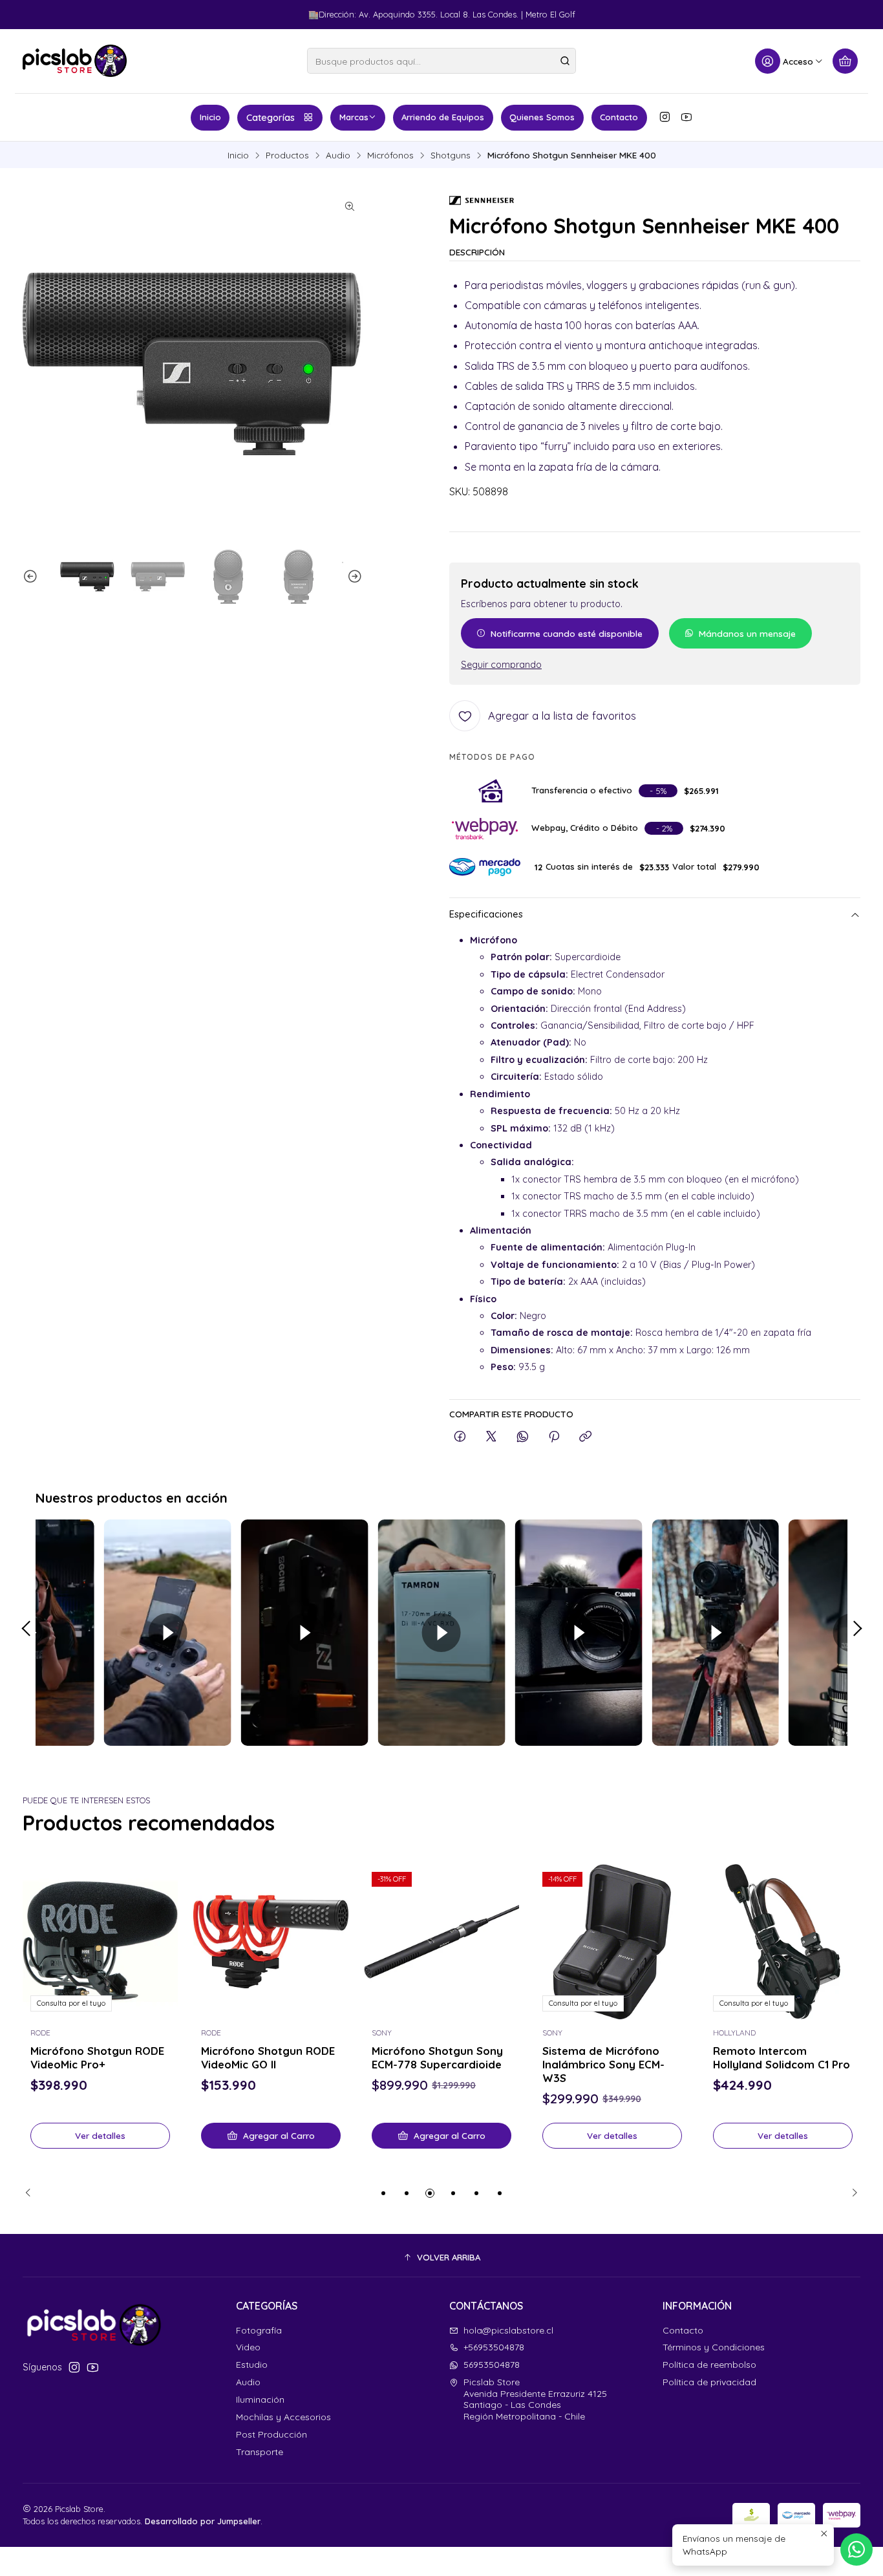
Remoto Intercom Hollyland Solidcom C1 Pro (782, 2057)
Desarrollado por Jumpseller (203, 2521)
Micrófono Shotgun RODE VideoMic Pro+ (97, 2057)
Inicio (210, 117)
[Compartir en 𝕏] (491, 1437)
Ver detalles (100, 2135)
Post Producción (271, 2434)
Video (248, 2347)
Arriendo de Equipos (443, 117)
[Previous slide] (32, 577)
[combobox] (441, 61)
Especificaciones (486, 915)
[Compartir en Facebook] (460, 1437)
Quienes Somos (542, 117)
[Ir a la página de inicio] (75, 61)
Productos (287, 155)
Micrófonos (390, 155)
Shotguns (451, 155)
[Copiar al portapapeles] (585, 1437)
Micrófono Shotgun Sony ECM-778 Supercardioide (437, 2057)
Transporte (260, 2452)
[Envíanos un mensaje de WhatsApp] (856, 2549)
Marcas (354, 117)
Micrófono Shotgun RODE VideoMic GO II (268, 2057)
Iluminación (260, 2399)
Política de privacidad (709, 2382)
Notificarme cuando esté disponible (567, 633)
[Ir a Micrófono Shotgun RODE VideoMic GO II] (271, 1942)
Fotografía (259, 2330)
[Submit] (565, 61)
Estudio (252, 2365)
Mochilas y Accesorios (283, 2417)
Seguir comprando (501, 665)
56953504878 (492, 2365)
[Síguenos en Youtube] (686, 117)
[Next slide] (353, 577)
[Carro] (845, 61)
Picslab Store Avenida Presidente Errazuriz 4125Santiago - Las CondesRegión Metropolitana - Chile (535, 2399)
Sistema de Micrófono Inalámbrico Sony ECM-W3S (603, 2064)
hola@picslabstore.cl (508, 2330)
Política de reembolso (709, 2365)
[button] (383, 2193)
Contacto (619, 117)
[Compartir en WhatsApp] (523, 1437)
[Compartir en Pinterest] (554, 1437)
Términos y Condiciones (714, 2347)
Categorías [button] (271, 118)
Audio (338, 155)
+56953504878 (494, 2347)
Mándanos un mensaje (747, 633)
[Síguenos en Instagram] (665, 117)
